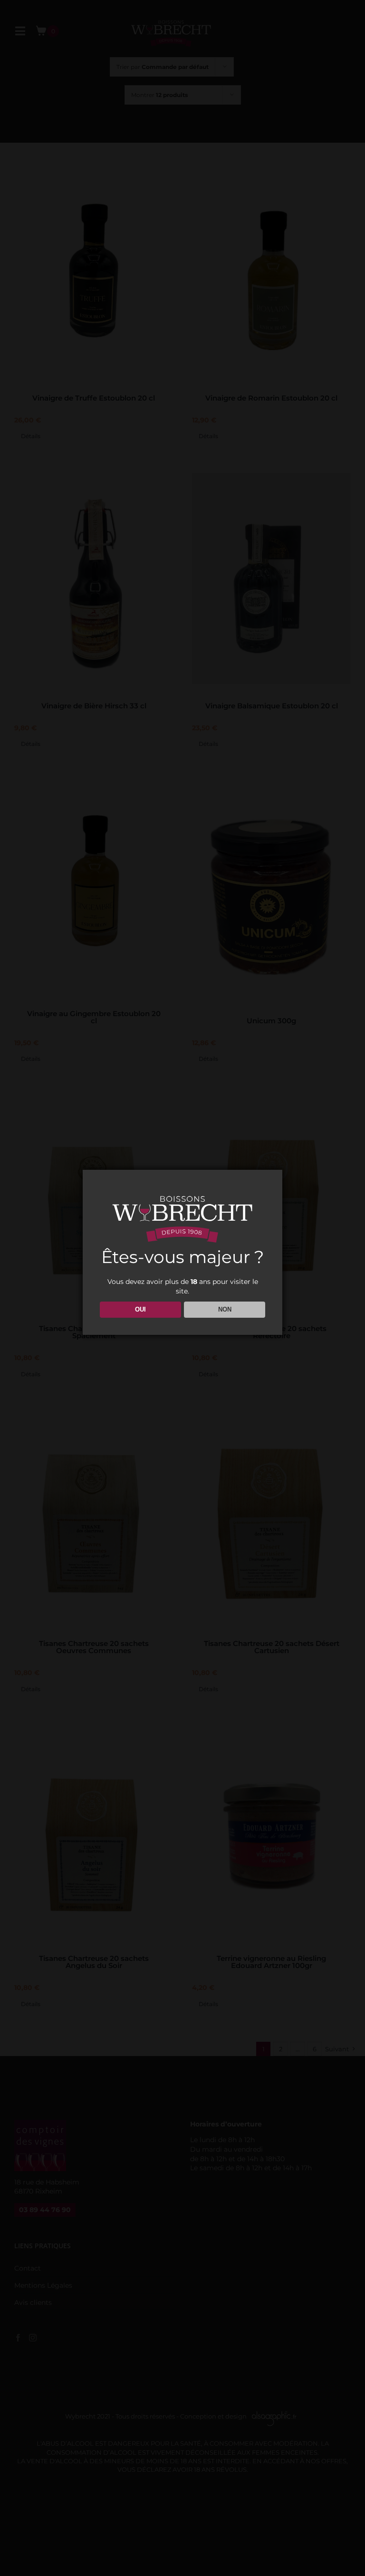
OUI (140, 1309)
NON (225, 1309)
